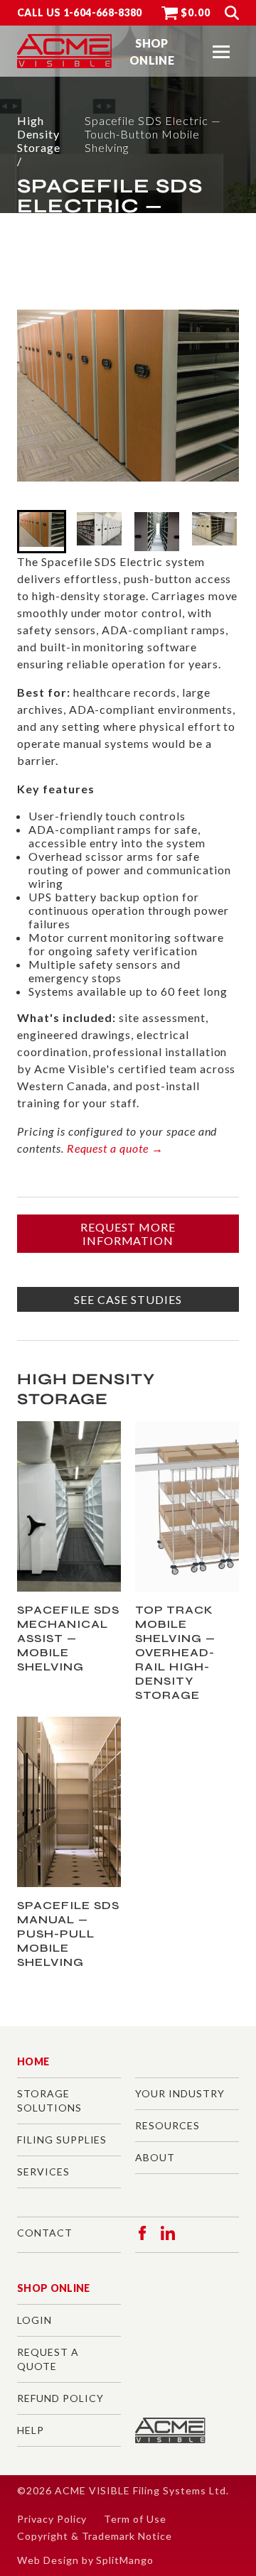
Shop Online (54, 2288)
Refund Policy (60, 2398)
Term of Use (135, 2519)
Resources (167, 2125)
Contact (45, 2233)
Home (33, 2061)
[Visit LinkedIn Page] (168, 2233)
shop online (152, 51)
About (155, 2157)
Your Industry (180, 2093)
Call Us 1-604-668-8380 (80, 12)
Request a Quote (48, 2359)
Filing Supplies (62, 2140)
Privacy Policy (52, 2519)
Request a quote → (115, 1148)
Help (31, 2430)
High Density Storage (39, 134)
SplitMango (125, 2560)
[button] (221, 52)
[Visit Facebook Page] (142, 2233)
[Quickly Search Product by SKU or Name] (232, 13)
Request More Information (128, 1234)
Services (43, 2172)
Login (34, 2320)
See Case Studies (128, 1299)
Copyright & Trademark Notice (95, 2536)
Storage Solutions (49, 2101)
